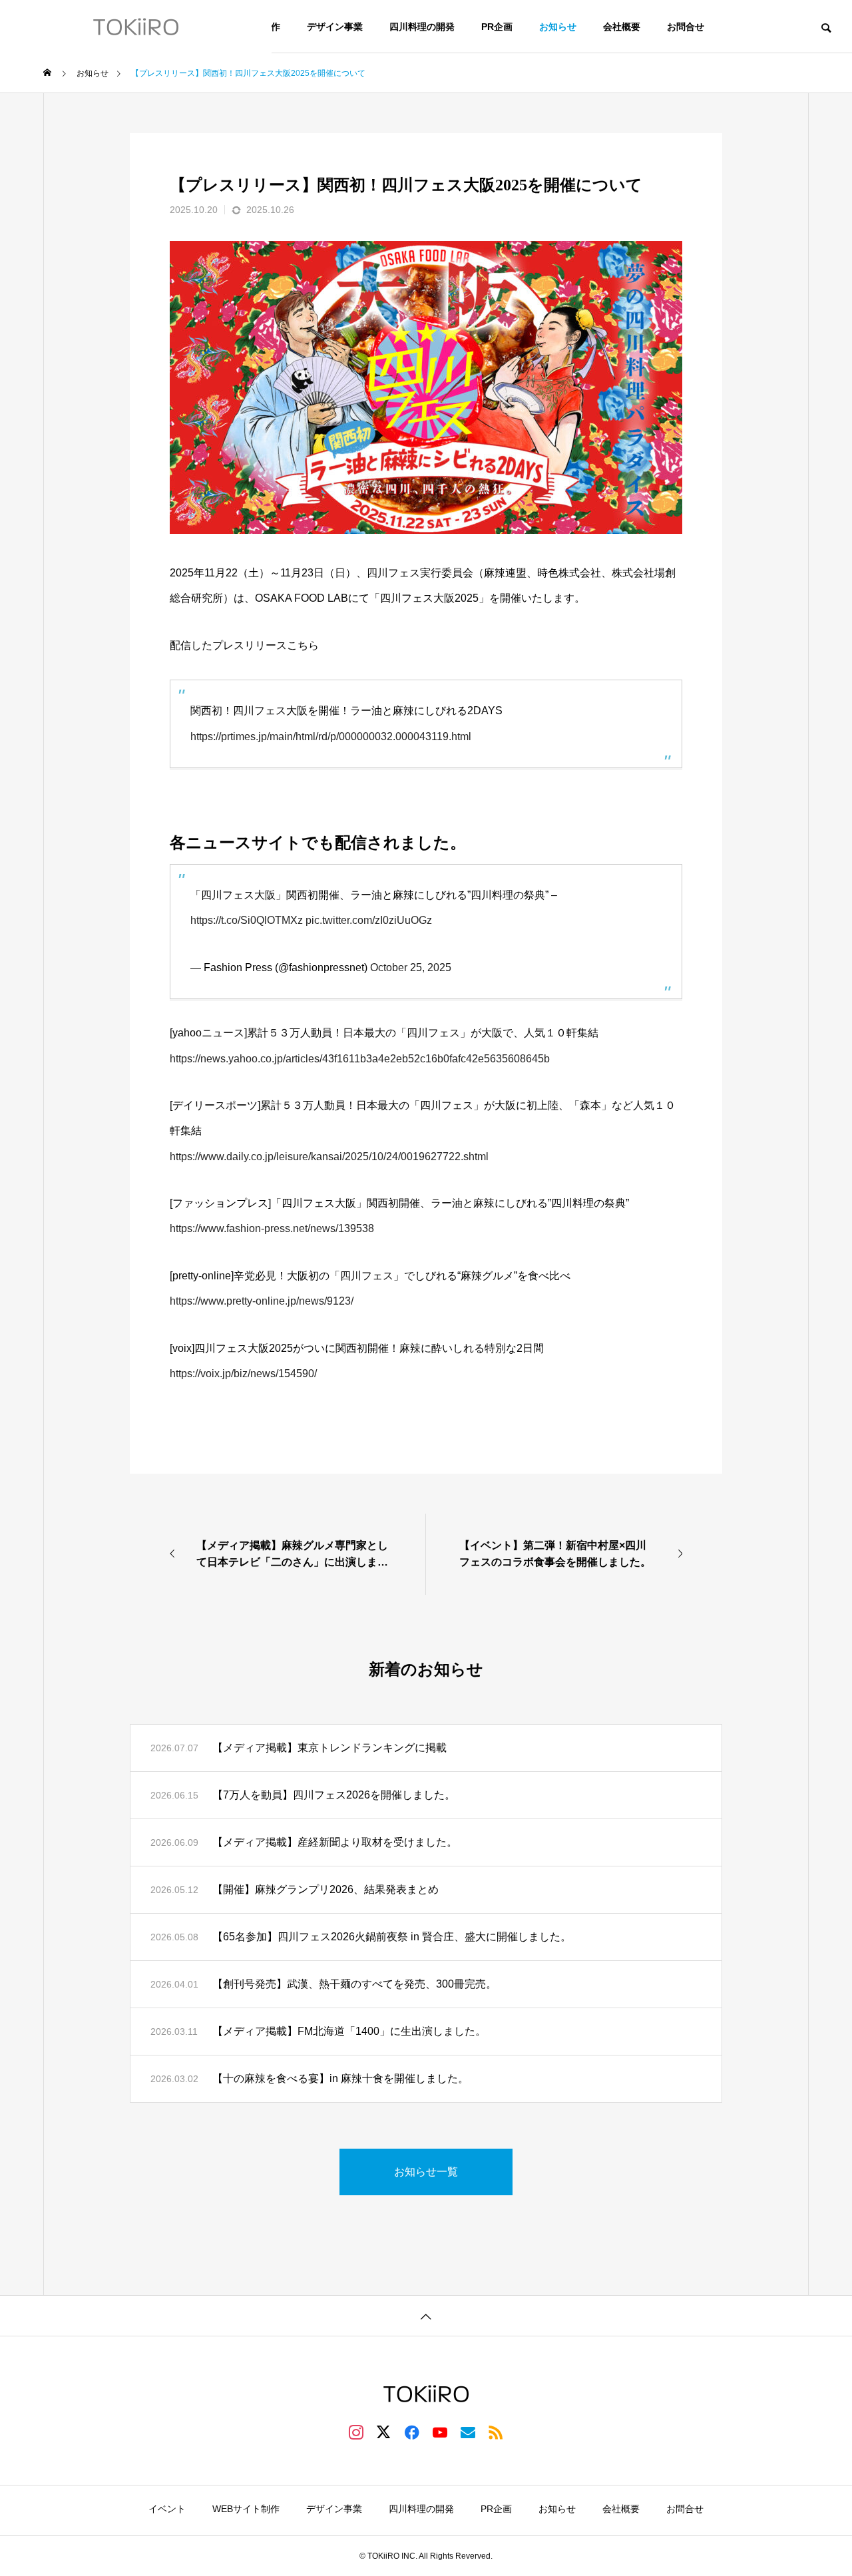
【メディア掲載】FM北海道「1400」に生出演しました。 (349, 2031)
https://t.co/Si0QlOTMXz (247, 920)
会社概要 (622, 27)
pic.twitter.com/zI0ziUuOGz (369, 920)
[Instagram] (356, 2432)
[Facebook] (412, 2432)
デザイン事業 (335, 27)
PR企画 (497, 27)
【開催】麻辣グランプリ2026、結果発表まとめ (325, 1889)
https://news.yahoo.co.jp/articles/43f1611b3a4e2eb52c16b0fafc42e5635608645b (360, 1059)
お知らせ (558, 27)
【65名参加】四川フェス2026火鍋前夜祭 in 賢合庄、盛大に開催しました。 (392, 1937)
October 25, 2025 (411, 967)
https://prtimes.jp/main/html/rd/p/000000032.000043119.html (331, 737)
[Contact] (468, 2432)
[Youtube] (440, 2432)
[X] (384, 2432)
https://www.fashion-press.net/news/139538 (272, 1228)
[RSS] (496, 2432)
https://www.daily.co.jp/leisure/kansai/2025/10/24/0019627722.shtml (329, 1157)
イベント (167, 2509)
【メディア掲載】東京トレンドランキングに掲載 (329, 1748)
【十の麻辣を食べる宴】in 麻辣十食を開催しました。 (340, 2078)
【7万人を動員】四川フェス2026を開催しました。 (334, 1795)
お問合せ (686, 27)
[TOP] (426, 2315)
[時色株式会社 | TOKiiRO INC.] (136, 27)
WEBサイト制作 (246, 2509)
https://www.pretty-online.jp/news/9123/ (262, 1301)
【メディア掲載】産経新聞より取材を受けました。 (335, 1842)
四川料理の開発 (422, 27)
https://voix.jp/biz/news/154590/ (243, 1374)
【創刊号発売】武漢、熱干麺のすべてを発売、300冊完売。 (354, 1984)
